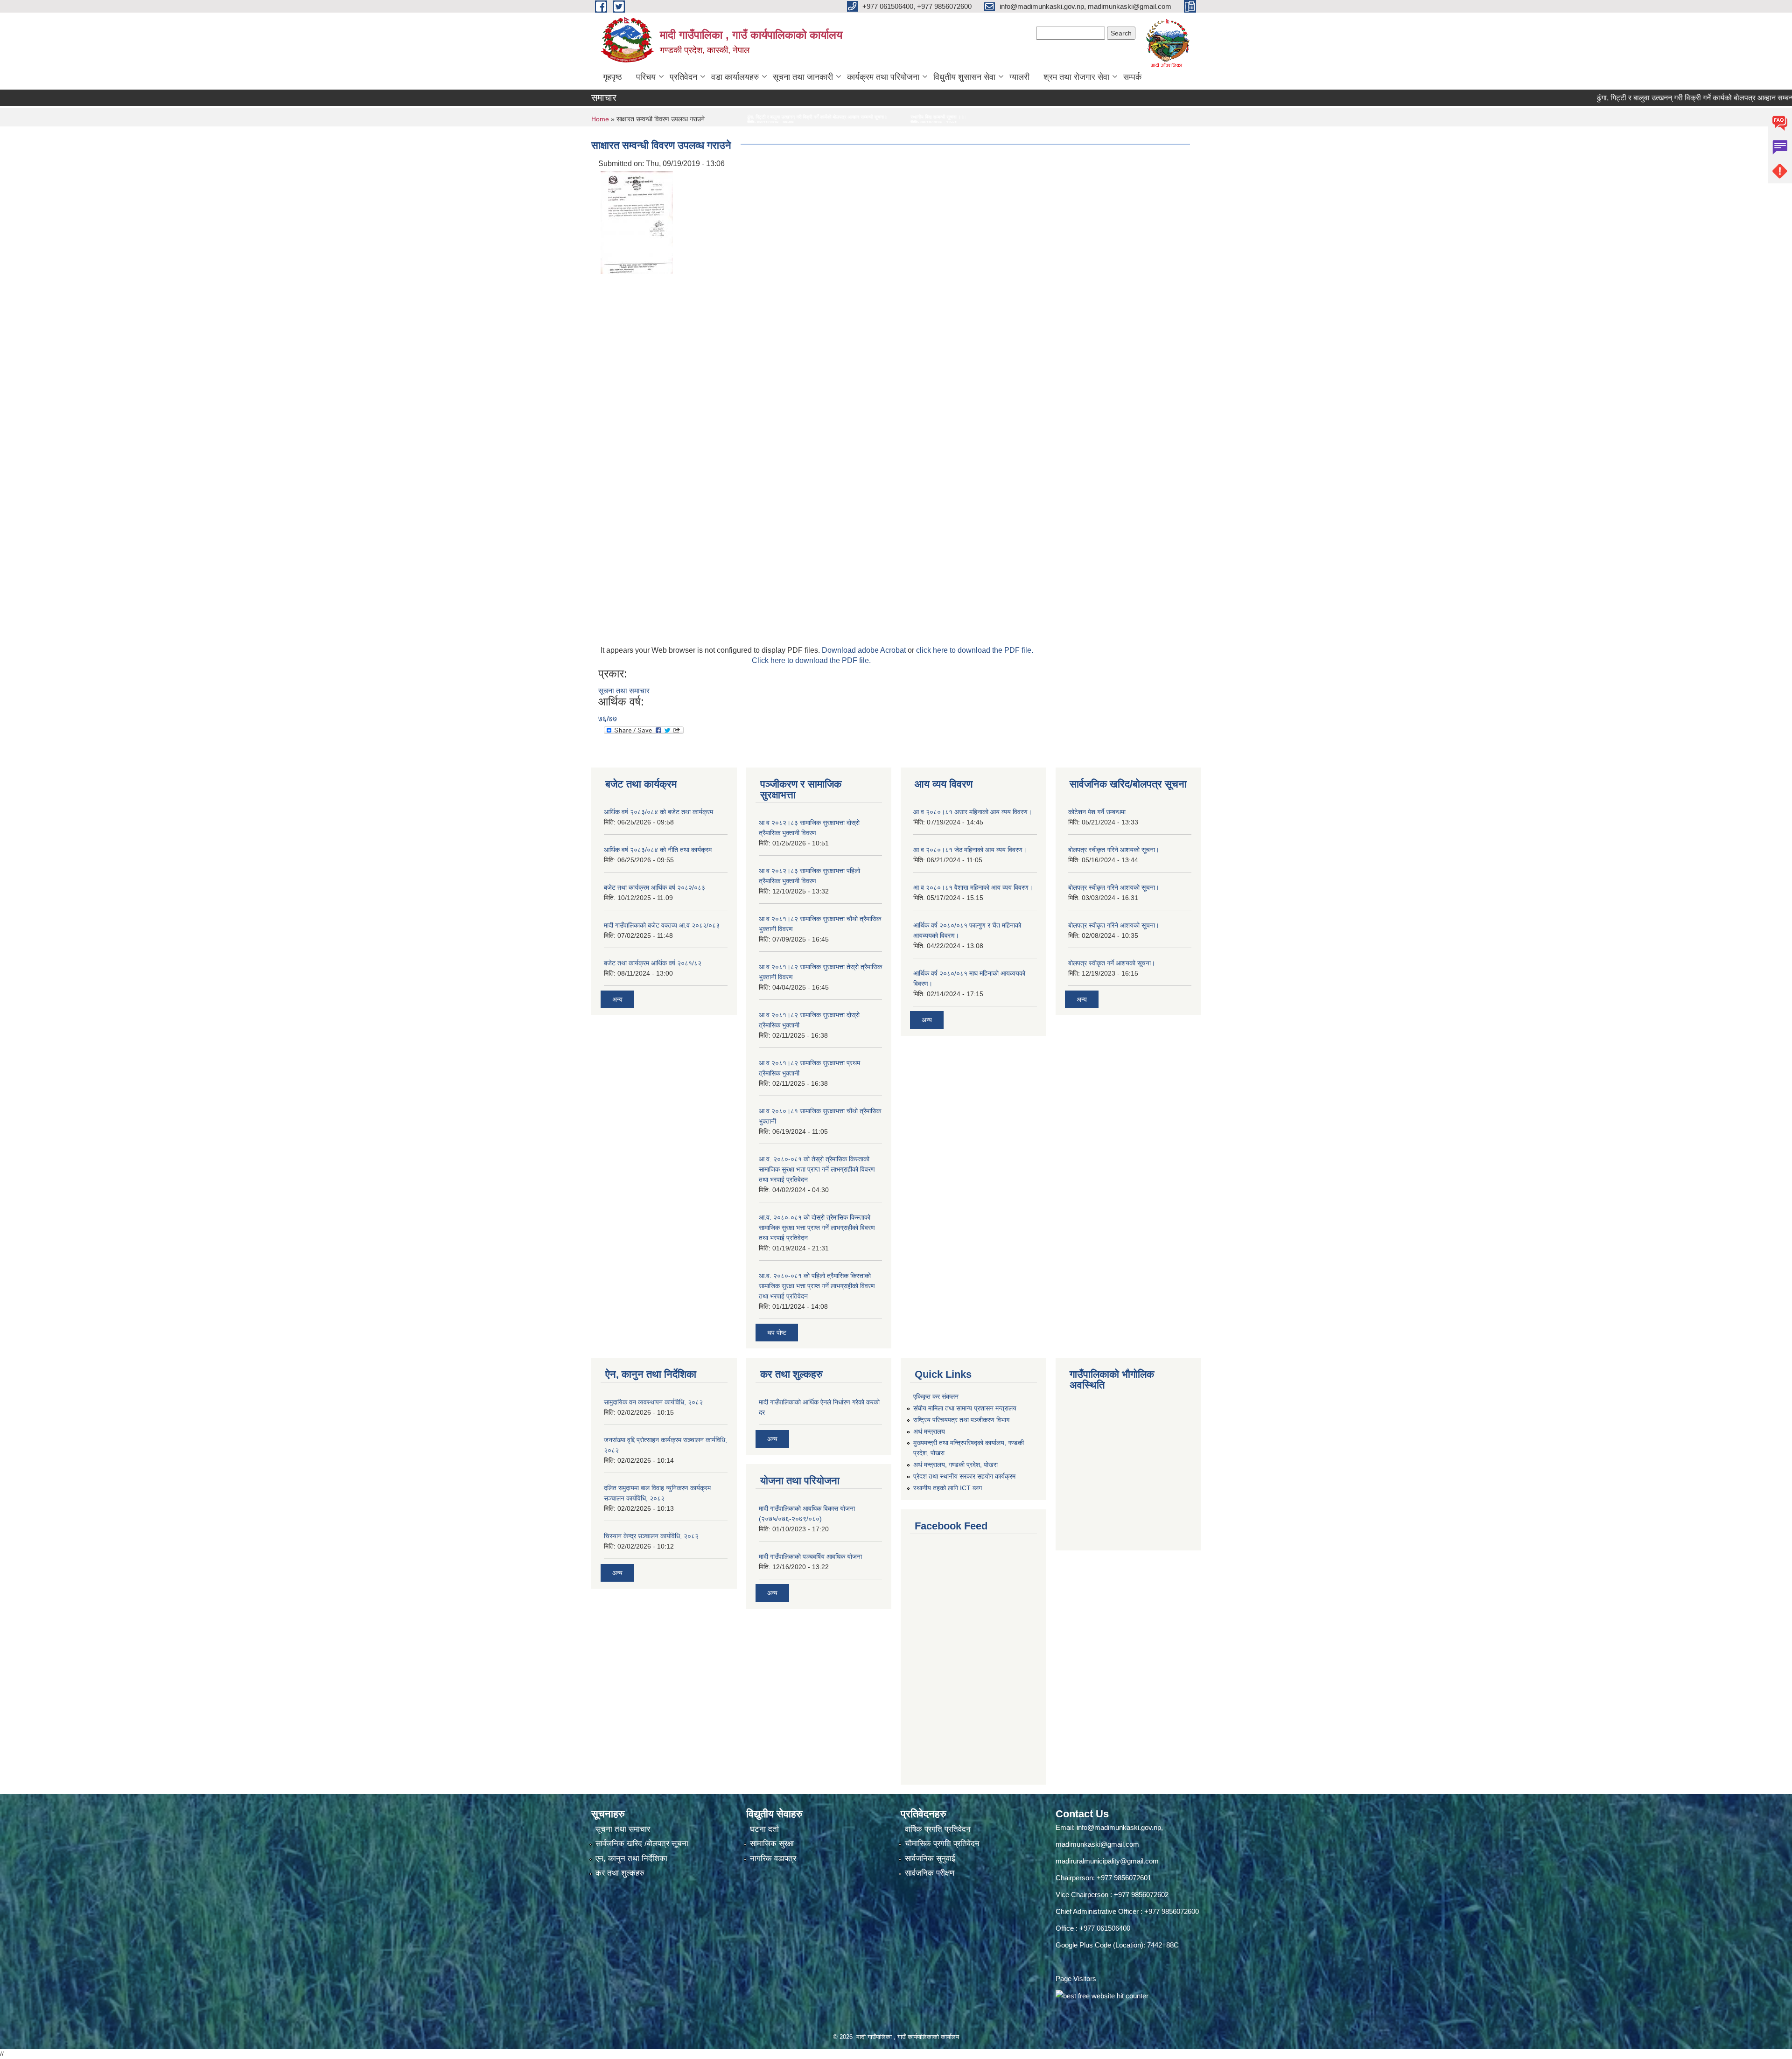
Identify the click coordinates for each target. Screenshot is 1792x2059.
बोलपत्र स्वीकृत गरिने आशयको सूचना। (1114, 850)
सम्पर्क (1132, 77)
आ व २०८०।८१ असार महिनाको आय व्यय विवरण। (973, 812)
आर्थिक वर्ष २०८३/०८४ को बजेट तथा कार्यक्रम (658, 812)
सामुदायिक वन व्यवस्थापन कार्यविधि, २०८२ (653, 1402)
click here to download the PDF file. (975, 650)
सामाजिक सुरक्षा (772, 1844)
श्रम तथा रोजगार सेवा (1076, 77)
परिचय (646, 77)
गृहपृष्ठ (612, 77)
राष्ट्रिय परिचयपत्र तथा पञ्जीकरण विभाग (961, 1420)
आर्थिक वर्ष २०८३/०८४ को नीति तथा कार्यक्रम (658, 850)
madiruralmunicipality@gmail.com (1107, 1861)
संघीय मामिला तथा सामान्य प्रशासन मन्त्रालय (965, 1408)
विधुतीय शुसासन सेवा (964, 77)
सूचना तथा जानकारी (803, 77)
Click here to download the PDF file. (811, 660)
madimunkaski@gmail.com (1097, 1844)
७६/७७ (608, 719)
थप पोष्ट (777, 1333)
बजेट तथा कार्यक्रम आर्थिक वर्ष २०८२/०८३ (654, 887)
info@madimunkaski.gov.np (1119, 1827)
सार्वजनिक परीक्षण (930, 1873)
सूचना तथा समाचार (624, 691)
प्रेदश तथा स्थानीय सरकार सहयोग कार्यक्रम (964, 1476)
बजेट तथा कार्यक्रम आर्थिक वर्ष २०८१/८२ (653, 963)
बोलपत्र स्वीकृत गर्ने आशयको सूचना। (1112, 963)
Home (600, 119)
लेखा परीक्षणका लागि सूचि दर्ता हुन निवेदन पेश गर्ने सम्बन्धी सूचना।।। (751, 117)
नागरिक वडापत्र (773, 1859)
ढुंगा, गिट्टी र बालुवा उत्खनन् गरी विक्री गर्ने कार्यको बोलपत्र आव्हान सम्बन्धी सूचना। (1601, 98)
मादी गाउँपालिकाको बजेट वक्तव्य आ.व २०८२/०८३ (662, 925)
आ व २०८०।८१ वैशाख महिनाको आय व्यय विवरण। (973, 887)
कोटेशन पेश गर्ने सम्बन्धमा (1097, 812)
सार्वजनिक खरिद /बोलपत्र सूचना (642, 1844)
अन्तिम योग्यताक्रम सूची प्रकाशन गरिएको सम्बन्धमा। (876, 117)
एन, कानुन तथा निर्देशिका (631, 1859)
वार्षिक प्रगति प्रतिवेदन (938, 1829)
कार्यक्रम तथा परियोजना (883, 77)
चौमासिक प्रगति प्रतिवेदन (942, 1844)
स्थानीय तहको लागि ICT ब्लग (948, 1488)
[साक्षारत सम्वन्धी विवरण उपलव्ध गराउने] (637, 222)
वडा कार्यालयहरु (735, 77)
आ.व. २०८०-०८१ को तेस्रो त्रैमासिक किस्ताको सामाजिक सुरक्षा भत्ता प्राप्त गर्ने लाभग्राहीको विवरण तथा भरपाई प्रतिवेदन (817, 1169)
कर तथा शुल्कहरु (620, 1873)
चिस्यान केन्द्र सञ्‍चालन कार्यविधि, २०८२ (651, 1536)
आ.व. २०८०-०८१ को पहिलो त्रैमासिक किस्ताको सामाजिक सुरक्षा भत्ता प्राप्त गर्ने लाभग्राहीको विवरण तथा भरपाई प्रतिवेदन (817, 1286)
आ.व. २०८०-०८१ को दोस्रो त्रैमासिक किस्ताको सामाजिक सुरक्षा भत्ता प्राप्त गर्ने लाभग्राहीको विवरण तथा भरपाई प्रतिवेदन (817, 1228)
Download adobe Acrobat (865, 650)
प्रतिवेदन (683, 77)
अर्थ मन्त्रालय (929, 1431)
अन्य (617, 999)
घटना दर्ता (764, 1829)
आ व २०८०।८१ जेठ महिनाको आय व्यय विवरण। (970, 850)
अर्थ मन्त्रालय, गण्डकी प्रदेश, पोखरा (955, 1465)
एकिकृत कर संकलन (936, 1396)
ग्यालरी (1019, 77)
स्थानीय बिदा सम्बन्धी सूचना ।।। (642, 117)
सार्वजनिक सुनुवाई (930, 1859)
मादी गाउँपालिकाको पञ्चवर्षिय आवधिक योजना (810, 1556)
